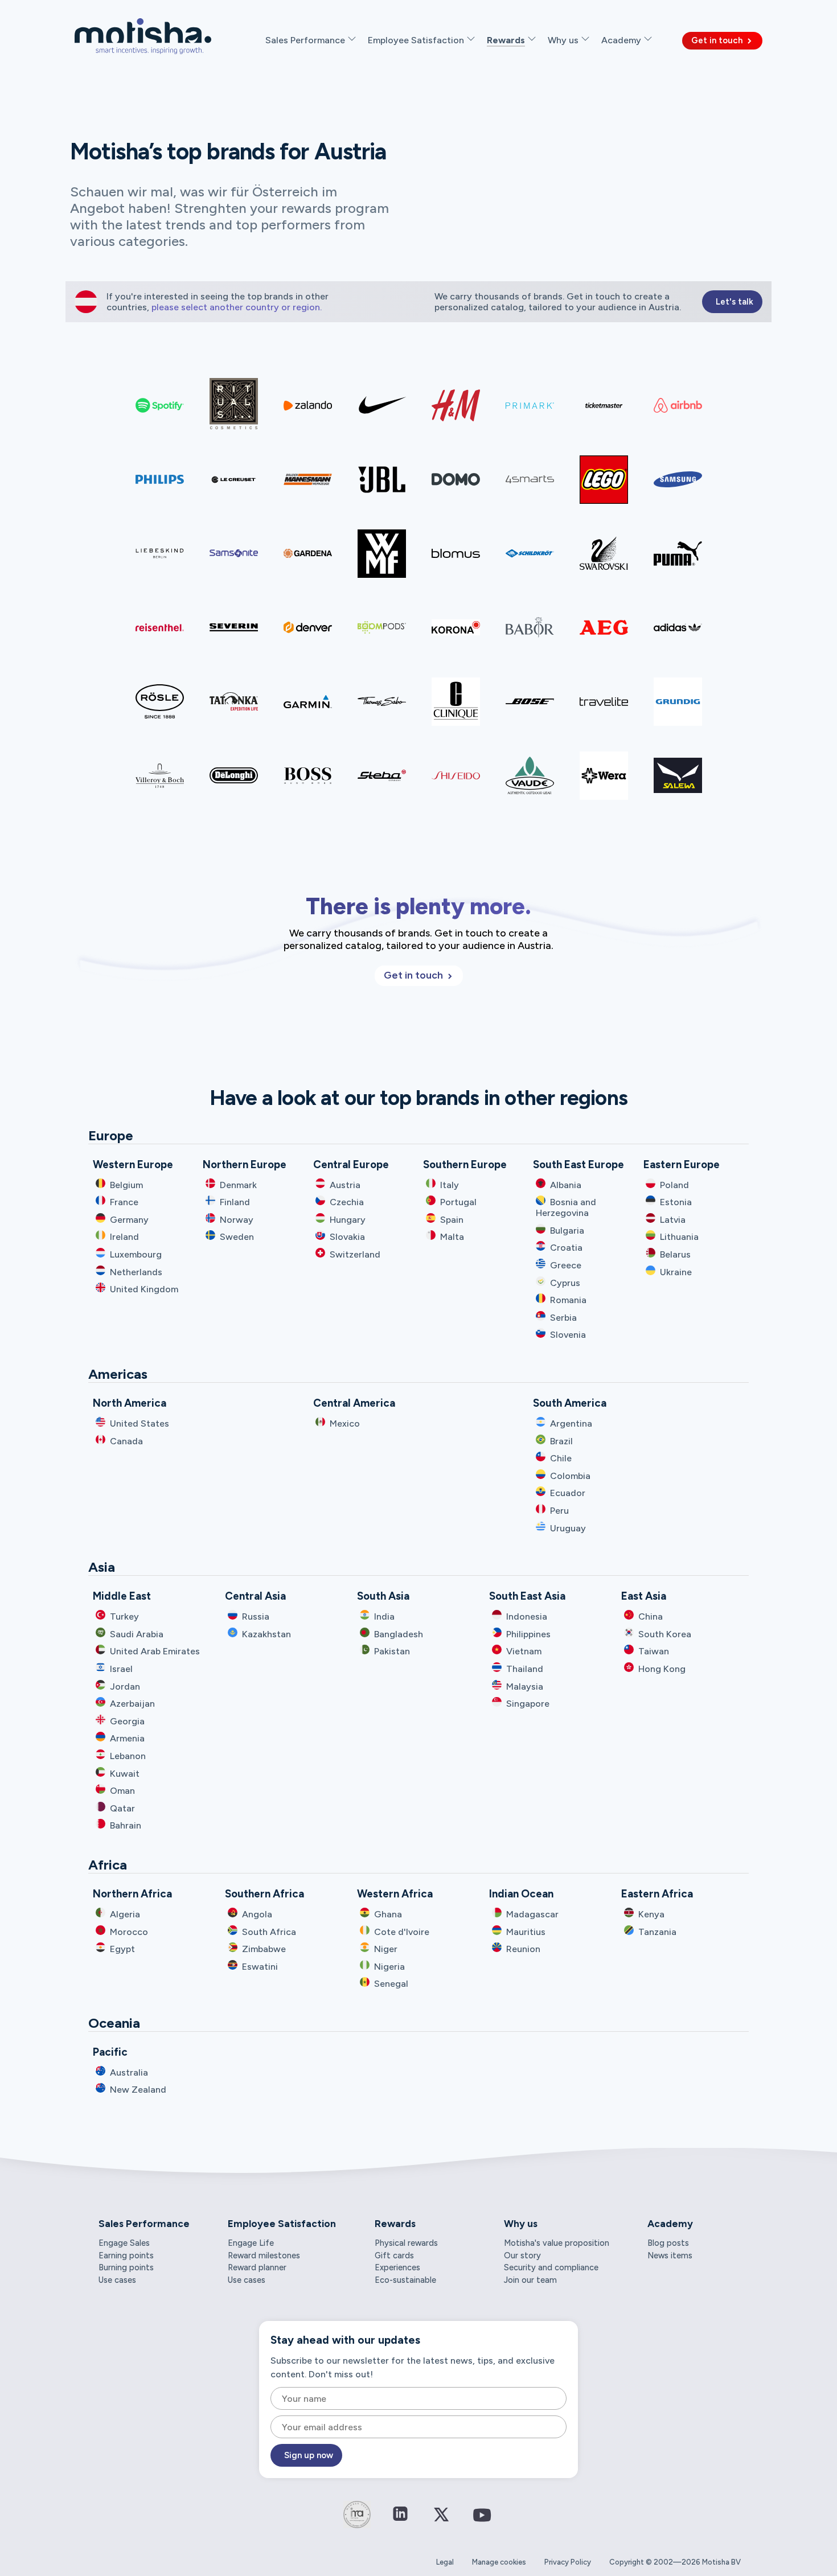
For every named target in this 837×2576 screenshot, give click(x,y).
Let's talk (735, 302)
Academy (670, 2224)
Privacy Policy (568, 2562)
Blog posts (668, 2243)
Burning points (126, 2267)
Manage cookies (499, 2562)
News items (670, 2255)
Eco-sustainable (405, 2280)
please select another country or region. (237, 307)
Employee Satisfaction (282, 2224)
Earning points (126, 2255)
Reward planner (257, 2267)
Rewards (395, 2224)
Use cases (117, 2280)
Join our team (530, 2280)
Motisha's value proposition (557, 2243)
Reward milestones (264, 2255)
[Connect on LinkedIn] (400, 2515)
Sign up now (309, 2455)
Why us (521, 2224)
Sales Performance (144, 2224)
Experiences (397, 2267)
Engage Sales (124, 2243)
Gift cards (394, 2255)
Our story (522, 2255)
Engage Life (251, 2243)
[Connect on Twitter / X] (441, 2522)
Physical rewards (406, 2243)
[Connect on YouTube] (482, 2523)
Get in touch (718, 40)
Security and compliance (551, 2267)
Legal (445, 2562)
